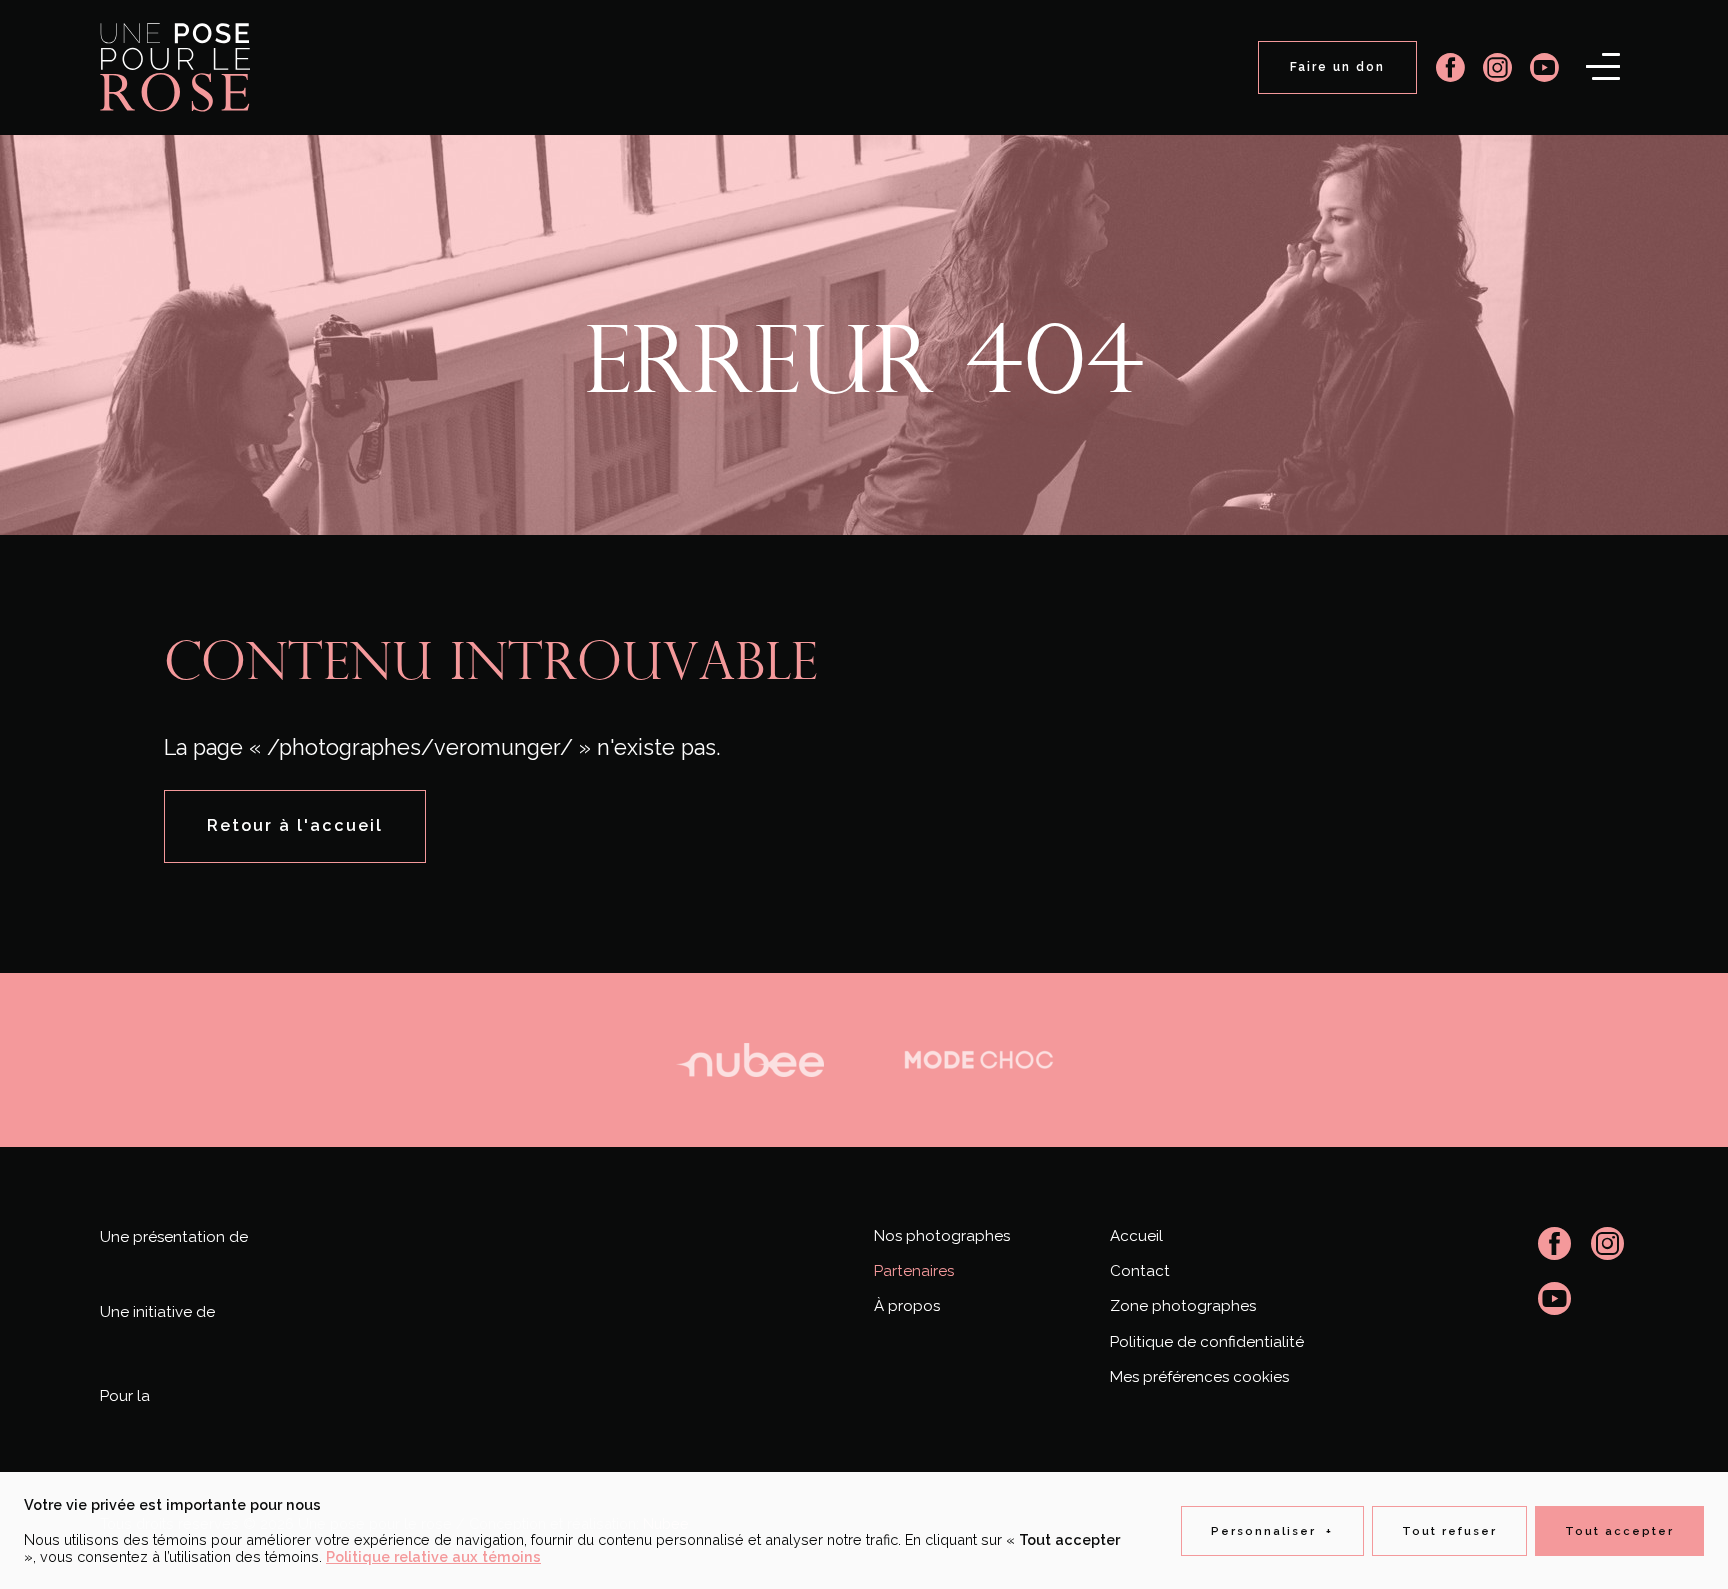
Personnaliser (1272, 1531)
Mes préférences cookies (1199, 1377)
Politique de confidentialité (1207, 1342)
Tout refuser (1449, 1531)
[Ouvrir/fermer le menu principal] (1603, 66)
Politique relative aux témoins (433, 1556)
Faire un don (1337, 67)
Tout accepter (1619, 1531)
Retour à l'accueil (295, 825)
